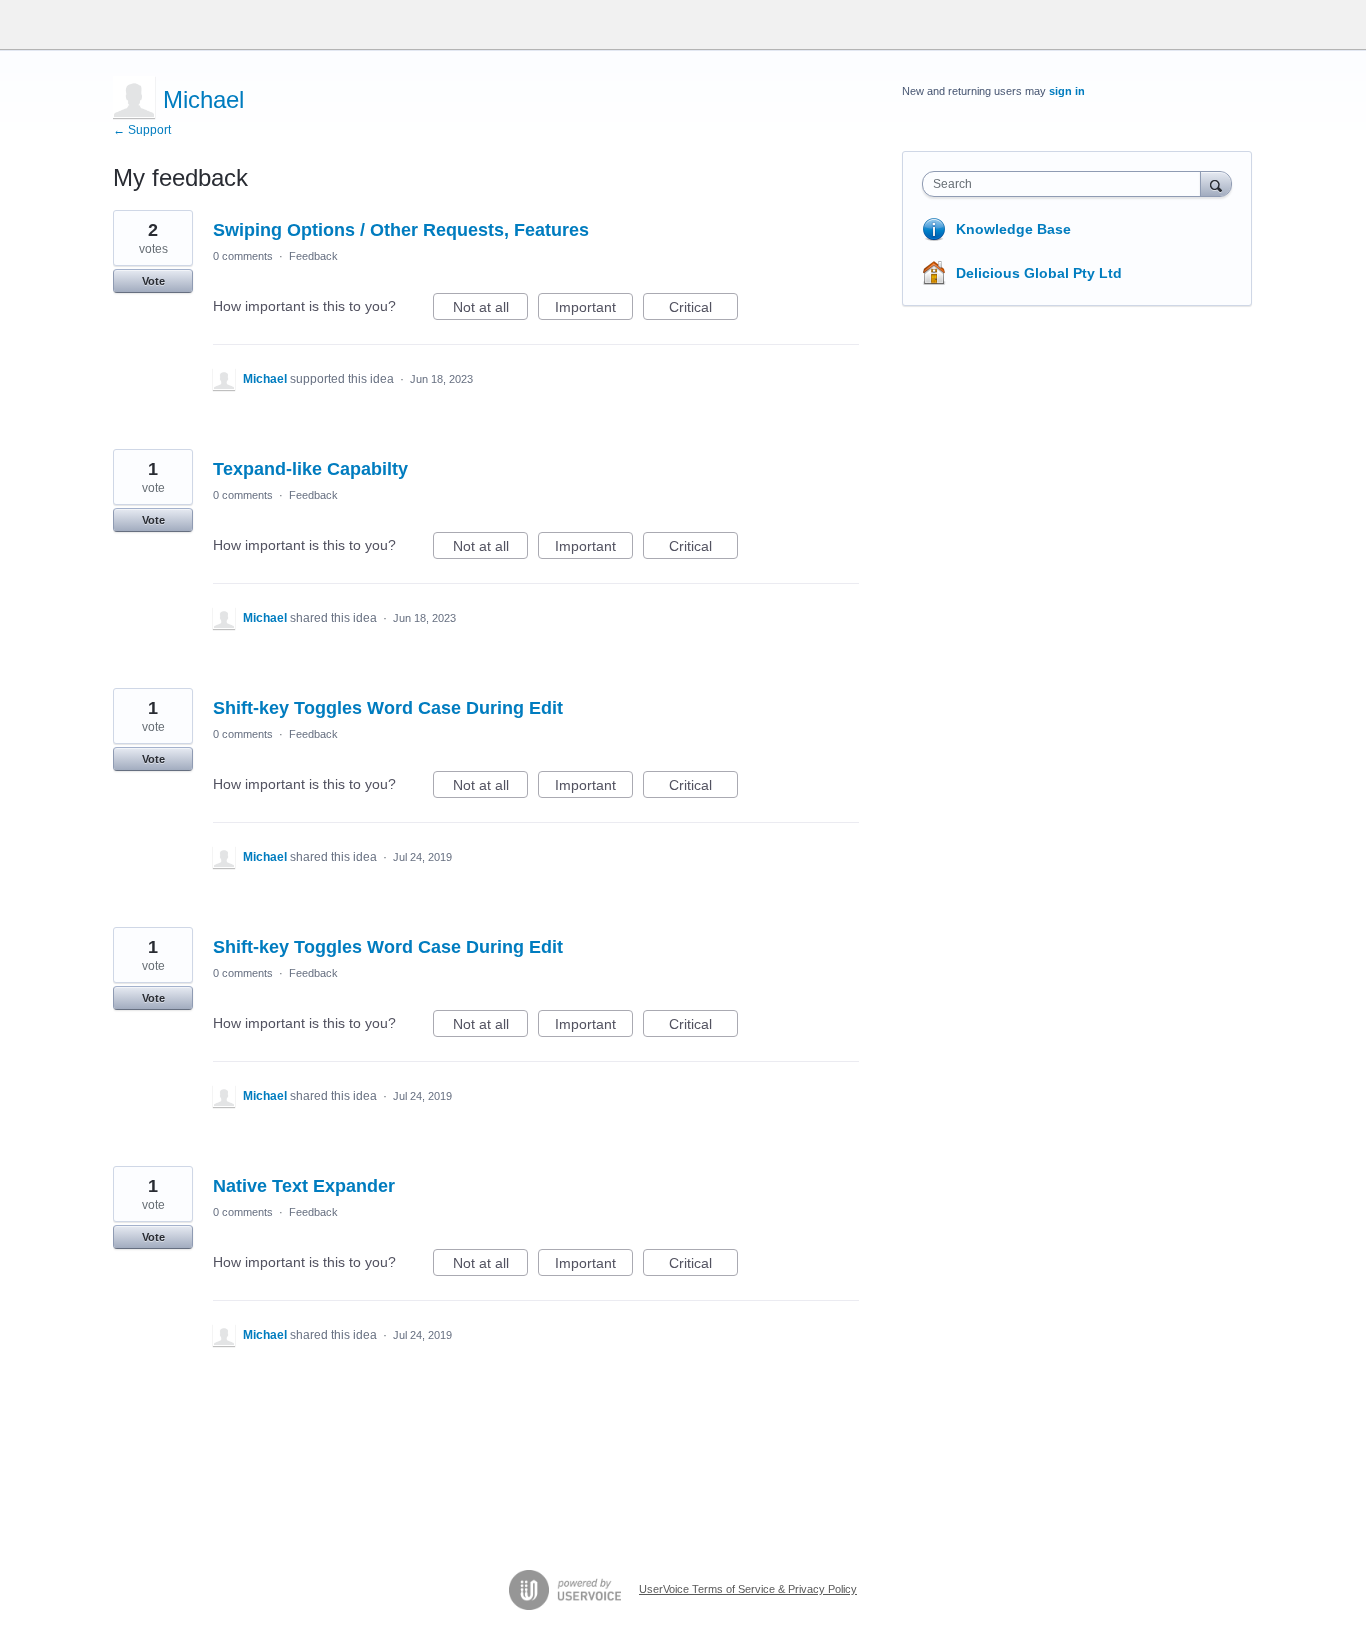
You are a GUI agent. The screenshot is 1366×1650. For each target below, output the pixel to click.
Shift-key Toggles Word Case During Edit (388, 708)
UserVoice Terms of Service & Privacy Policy (748, 1589)
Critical (703, 309)
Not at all (490, 309)
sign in (1067, 91)
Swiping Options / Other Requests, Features (401, 230)
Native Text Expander (304, 1186)
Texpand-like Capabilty (310, 469)
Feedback (313, 256)
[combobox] (1066, 184)
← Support (142, 130)
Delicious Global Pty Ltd (1039, 273)
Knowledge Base (1013, 229)
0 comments (243, 256)
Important (594, 309)
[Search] (1216, 183)
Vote (153, 281)
